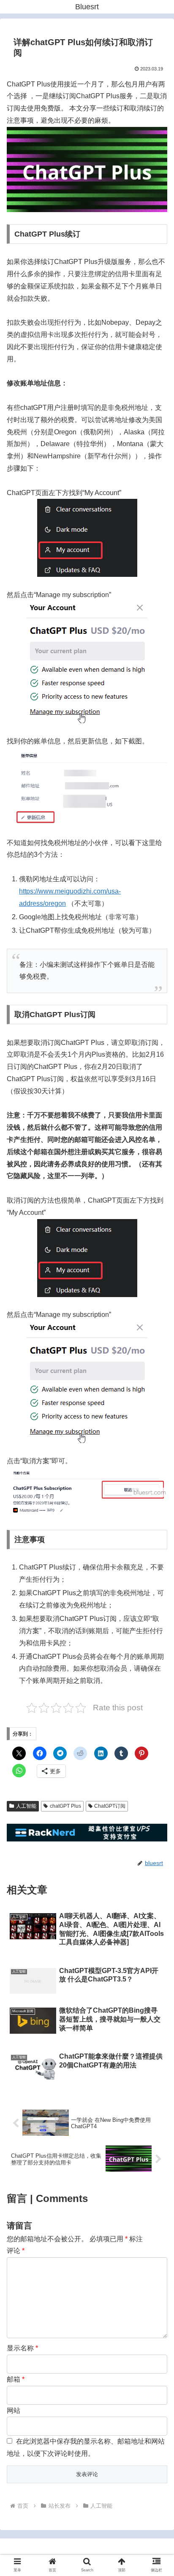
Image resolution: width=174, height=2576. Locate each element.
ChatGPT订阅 (110, 1806)
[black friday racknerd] (87, 1839)
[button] (156, 1673)
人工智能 (26, 1806)
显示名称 (22, 2348)
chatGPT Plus (65, 1806)
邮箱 (16, 2379)
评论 (16, 2251)
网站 (14, 2410)
